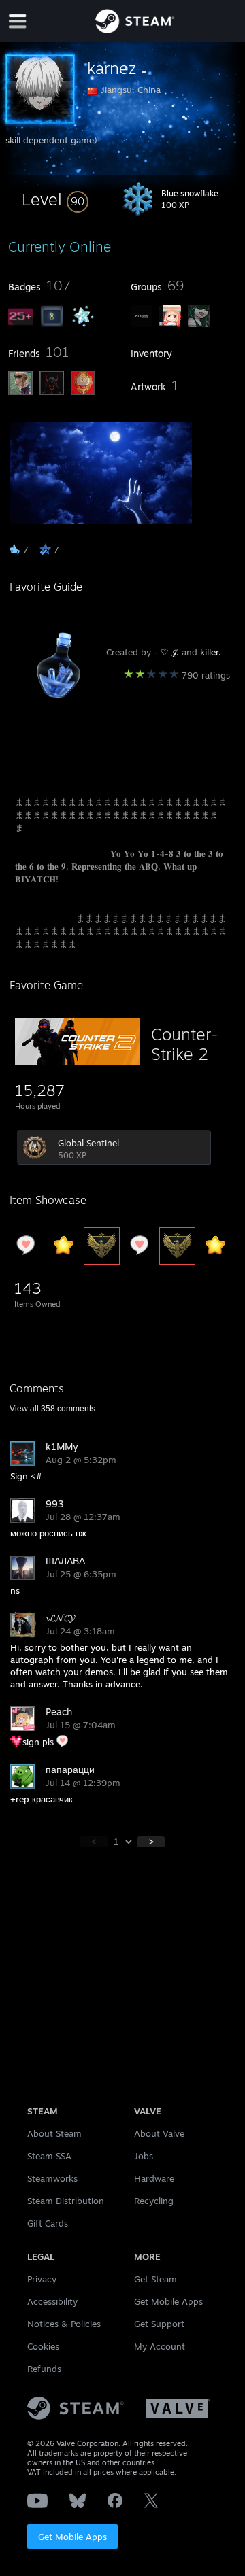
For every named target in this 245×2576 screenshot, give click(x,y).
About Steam (54, 2133)
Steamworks (52, 2178)
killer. (211, 652)
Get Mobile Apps (72, 2537)
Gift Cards (48, 2223)
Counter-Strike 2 (184, 1044)
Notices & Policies (64, 2324)
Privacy (42, 2279)
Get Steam (156, 2279)
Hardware (154, 2178)
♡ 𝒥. (170, 652)
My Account (160, 2346)
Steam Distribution (66, 2201)
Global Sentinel (88, 1143)
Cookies (43, 2346)
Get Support (159, 2324)
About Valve (159, 2133)
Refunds (44, 2369)
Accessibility (52, 2301)
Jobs (144, 2156)
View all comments (52, 1409)
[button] (55, 199)
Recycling (154, 2201)
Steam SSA (49, 2156)
